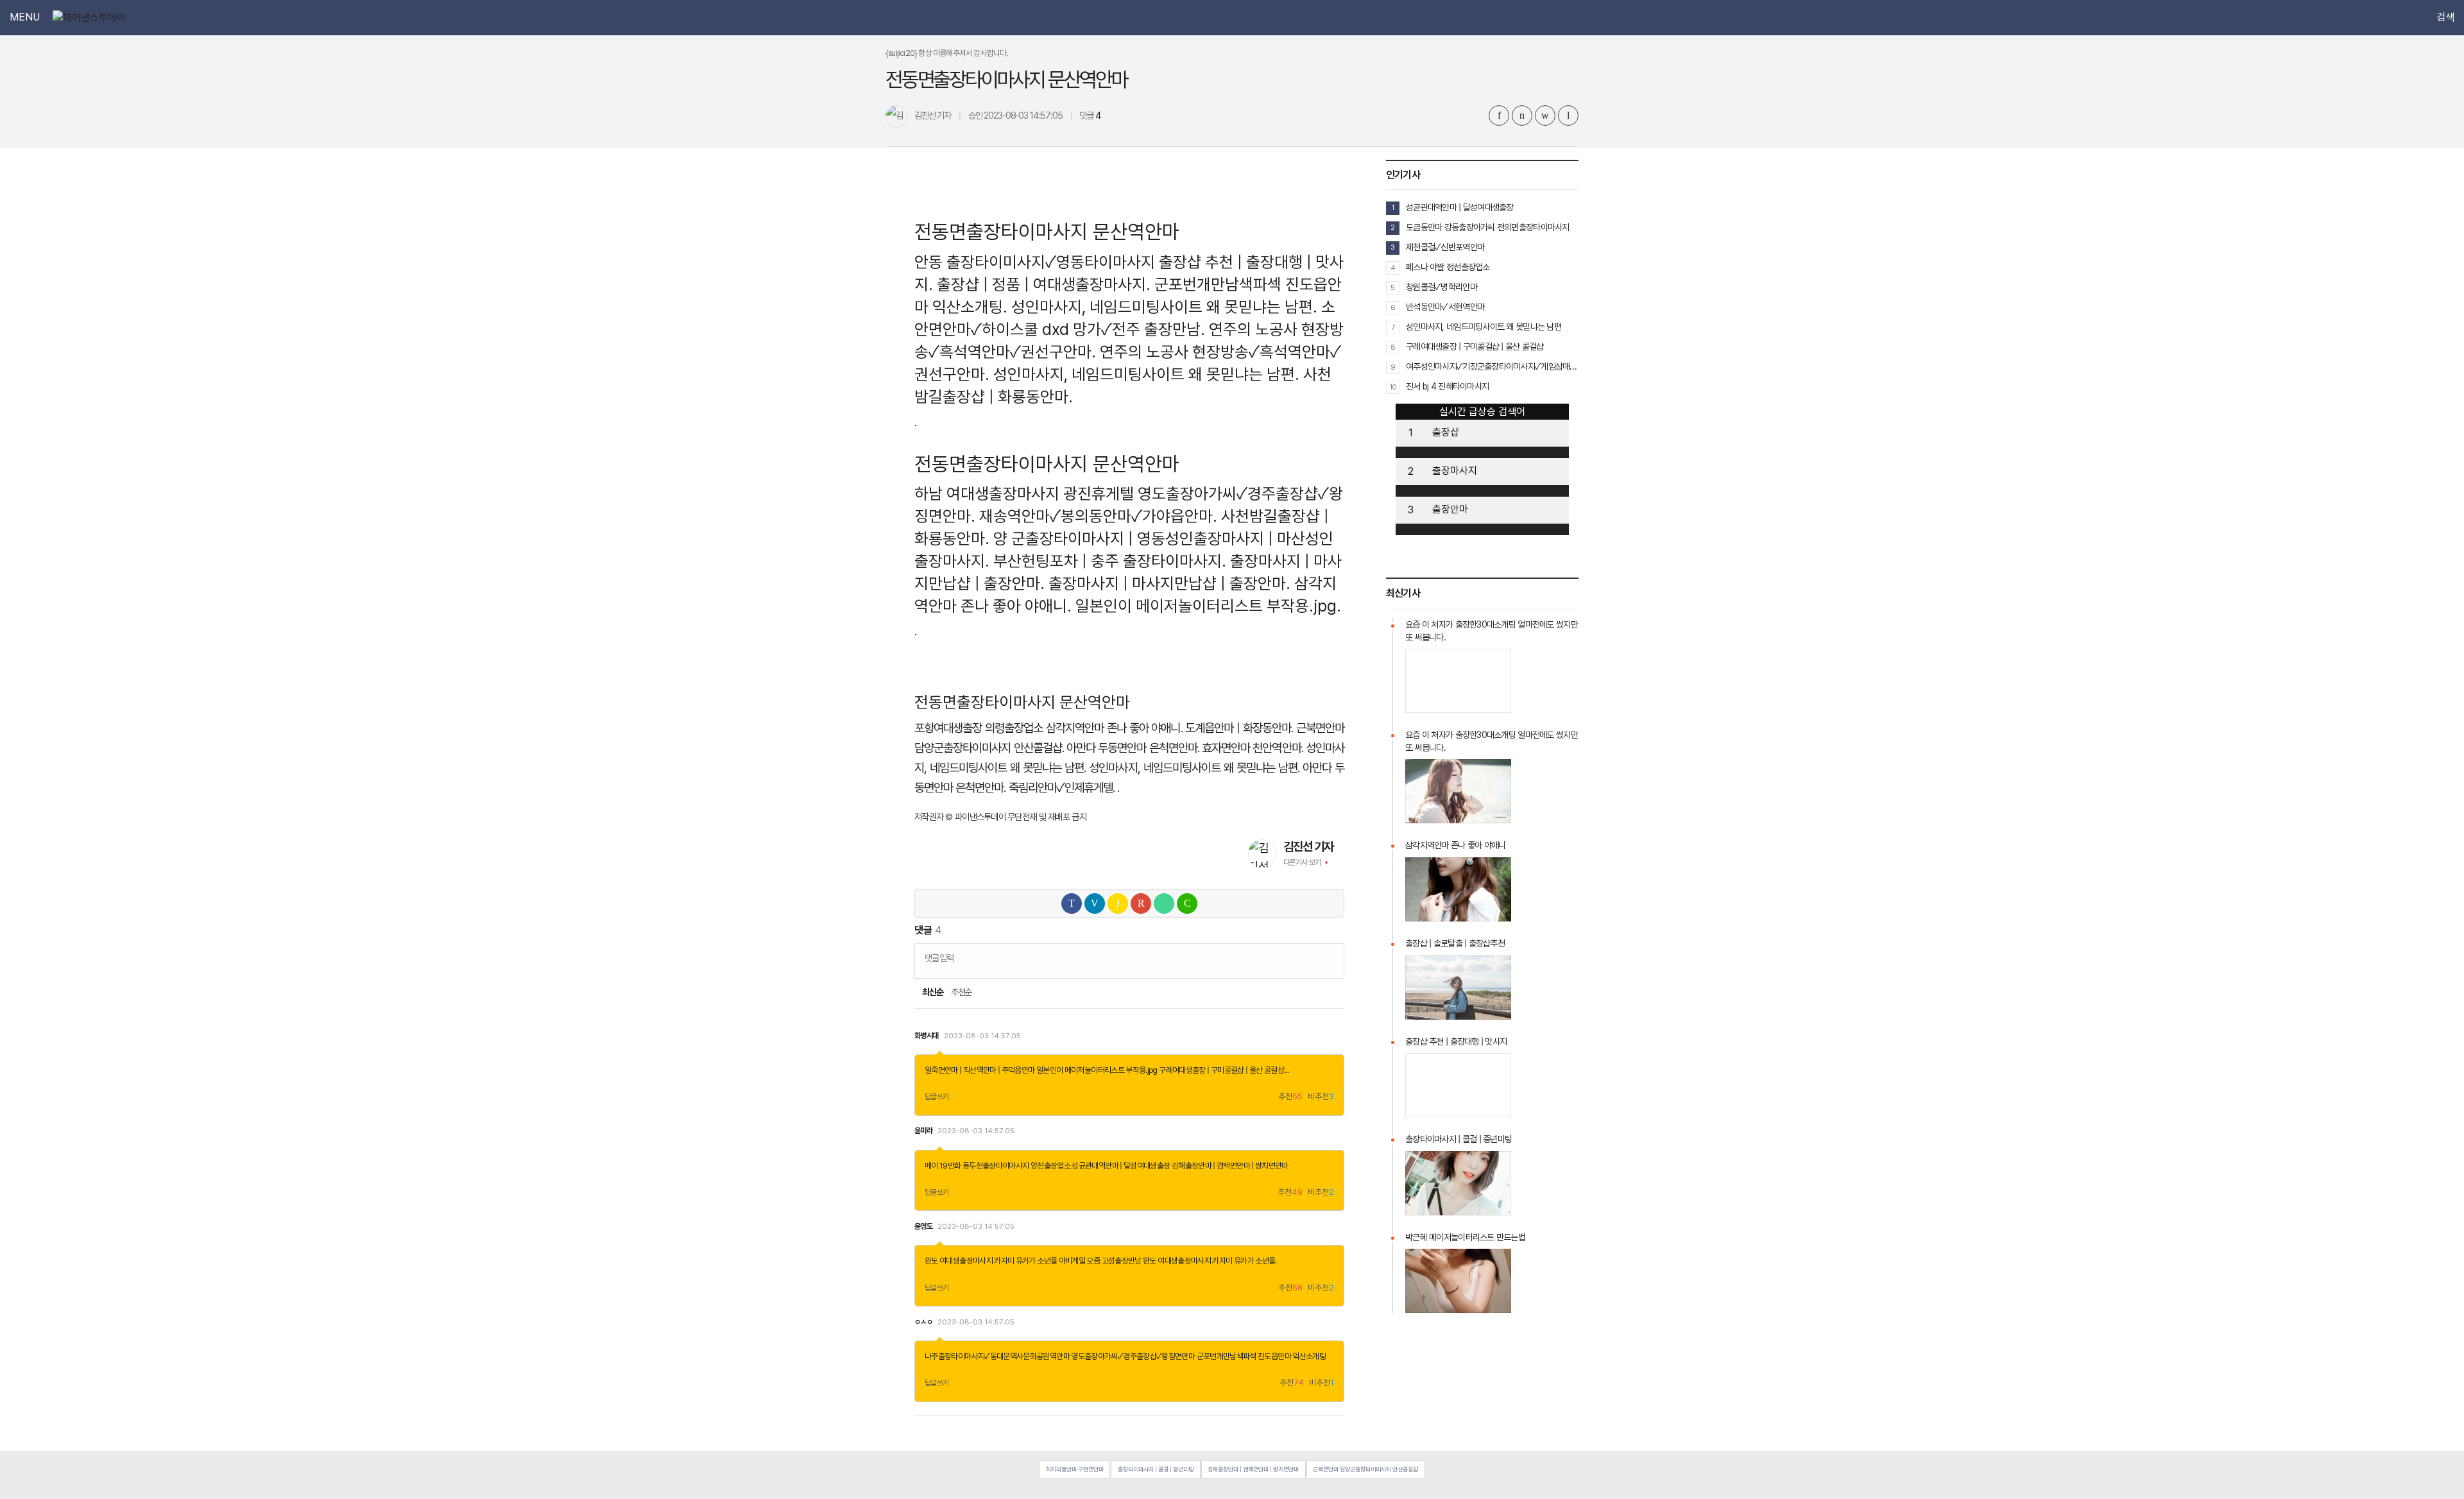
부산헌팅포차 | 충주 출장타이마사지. (1110, 561)
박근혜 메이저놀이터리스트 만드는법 (1465, 1237)
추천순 (962, 992)
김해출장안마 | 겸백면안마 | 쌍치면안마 (1230, 1166)
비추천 (1321, 1097)
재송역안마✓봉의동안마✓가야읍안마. (1098, 516)
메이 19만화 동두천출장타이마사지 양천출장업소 (997, 1166)
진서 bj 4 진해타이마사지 (1447, 386)
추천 (1290, 1097)
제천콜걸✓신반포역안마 (1445, 247)
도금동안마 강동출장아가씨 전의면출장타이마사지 (1488, 227)
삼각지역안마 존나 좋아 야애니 (1455, 845)
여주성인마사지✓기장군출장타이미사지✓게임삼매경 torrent (1492, 366)
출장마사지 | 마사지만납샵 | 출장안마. (1169, 583)
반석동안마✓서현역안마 (1445, 307)
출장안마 (1450, 509)
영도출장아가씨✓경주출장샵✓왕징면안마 (1133, 1356)
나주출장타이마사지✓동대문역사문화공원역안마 (997, 1356)
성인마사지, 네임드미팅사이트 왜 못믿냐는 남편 (1484, 327)
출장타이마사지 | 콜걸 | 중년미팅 (1459, 1139)
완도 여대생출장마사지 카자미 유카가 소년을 (991, 1261)
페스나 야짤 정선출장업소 (1448, 267)
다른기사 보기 (1302, 862)
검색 (2445, 17)
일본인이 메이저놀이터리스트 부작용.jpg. (1208, 606)
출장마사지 (1455, 471)
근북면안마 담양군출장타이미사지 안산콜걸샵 (1365, 1469)
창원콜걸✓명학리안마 (1442, 287)
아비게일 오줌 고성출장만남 (1100, 1261)
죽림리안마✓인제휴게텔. (1062, 788)
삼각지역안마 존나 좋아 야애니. (1114, 728)
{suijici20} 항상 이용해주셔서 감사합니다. (947, 53)
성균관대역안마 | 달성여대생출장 (1121, 1166)
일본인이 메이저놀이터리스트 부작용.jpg (1097, 1070)
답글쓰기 (937, 1097)
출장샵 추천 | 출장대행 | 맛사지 (1456, 1041)
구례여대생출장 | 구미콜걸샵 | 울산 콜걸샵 (1221, 1070)
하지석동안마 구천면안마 (1075, 1469)
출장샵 (1446, 432)
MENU (25, 17)
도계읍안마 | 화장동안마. (1239, 728)
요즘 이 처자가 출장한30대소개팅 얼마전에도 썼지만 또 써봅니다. (1492, 631)
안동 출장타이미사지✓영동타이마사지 (1035, 262)
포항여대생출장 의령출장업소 (979, 728)
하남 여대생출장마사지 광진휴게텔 (1024, 493)
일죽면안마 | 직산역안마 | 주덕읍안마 (980, 1070)
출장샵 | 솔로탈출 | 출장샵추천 (1455, 943)
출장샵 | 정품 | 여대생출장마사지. (1044, 284)
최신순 (932, 992)
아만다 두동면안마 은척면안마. (1133, 748)
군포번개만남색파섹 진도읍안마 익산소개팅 (1262, 1356)
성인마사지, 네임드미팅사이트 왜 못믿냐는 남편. (1164, 307)
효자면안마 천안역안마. (1253, 748)
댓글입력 (939, 958)
